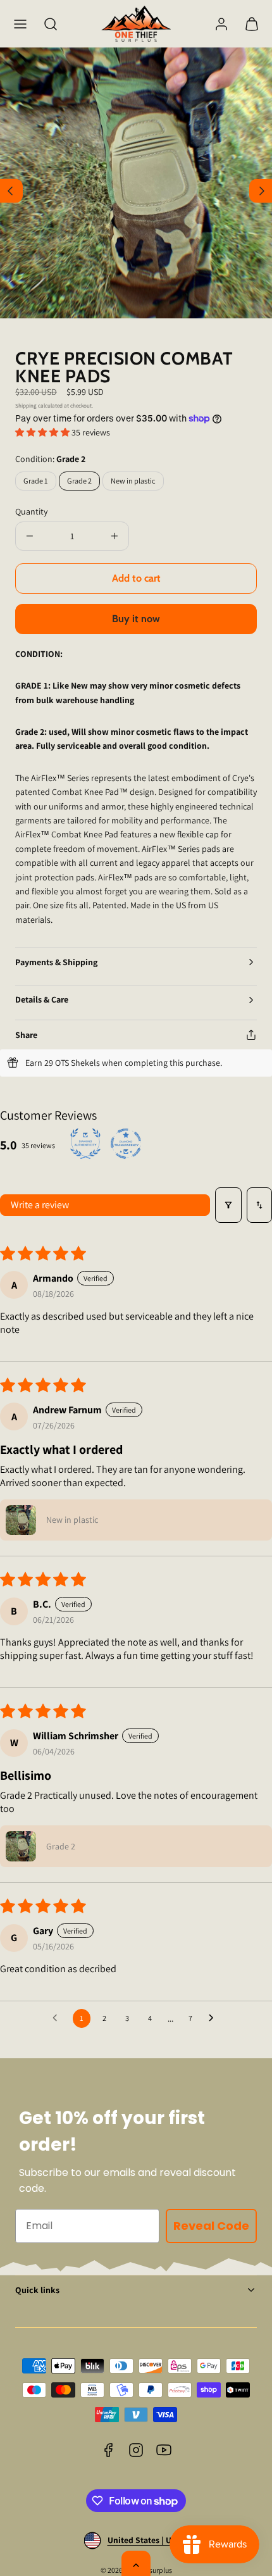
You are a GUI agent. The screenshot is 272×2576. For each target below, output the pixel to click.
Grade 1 (40, 483)
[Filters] (228, 1205)
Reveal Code (211, 2226)
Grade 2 (79, 481)
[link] (221, 24)
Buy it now (136, 619)
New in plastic (137, 483)
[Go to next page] (214, 2018)
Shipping (26, 406)
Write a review (40, 1205)
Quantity (31, 511)
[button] (20, 24)
